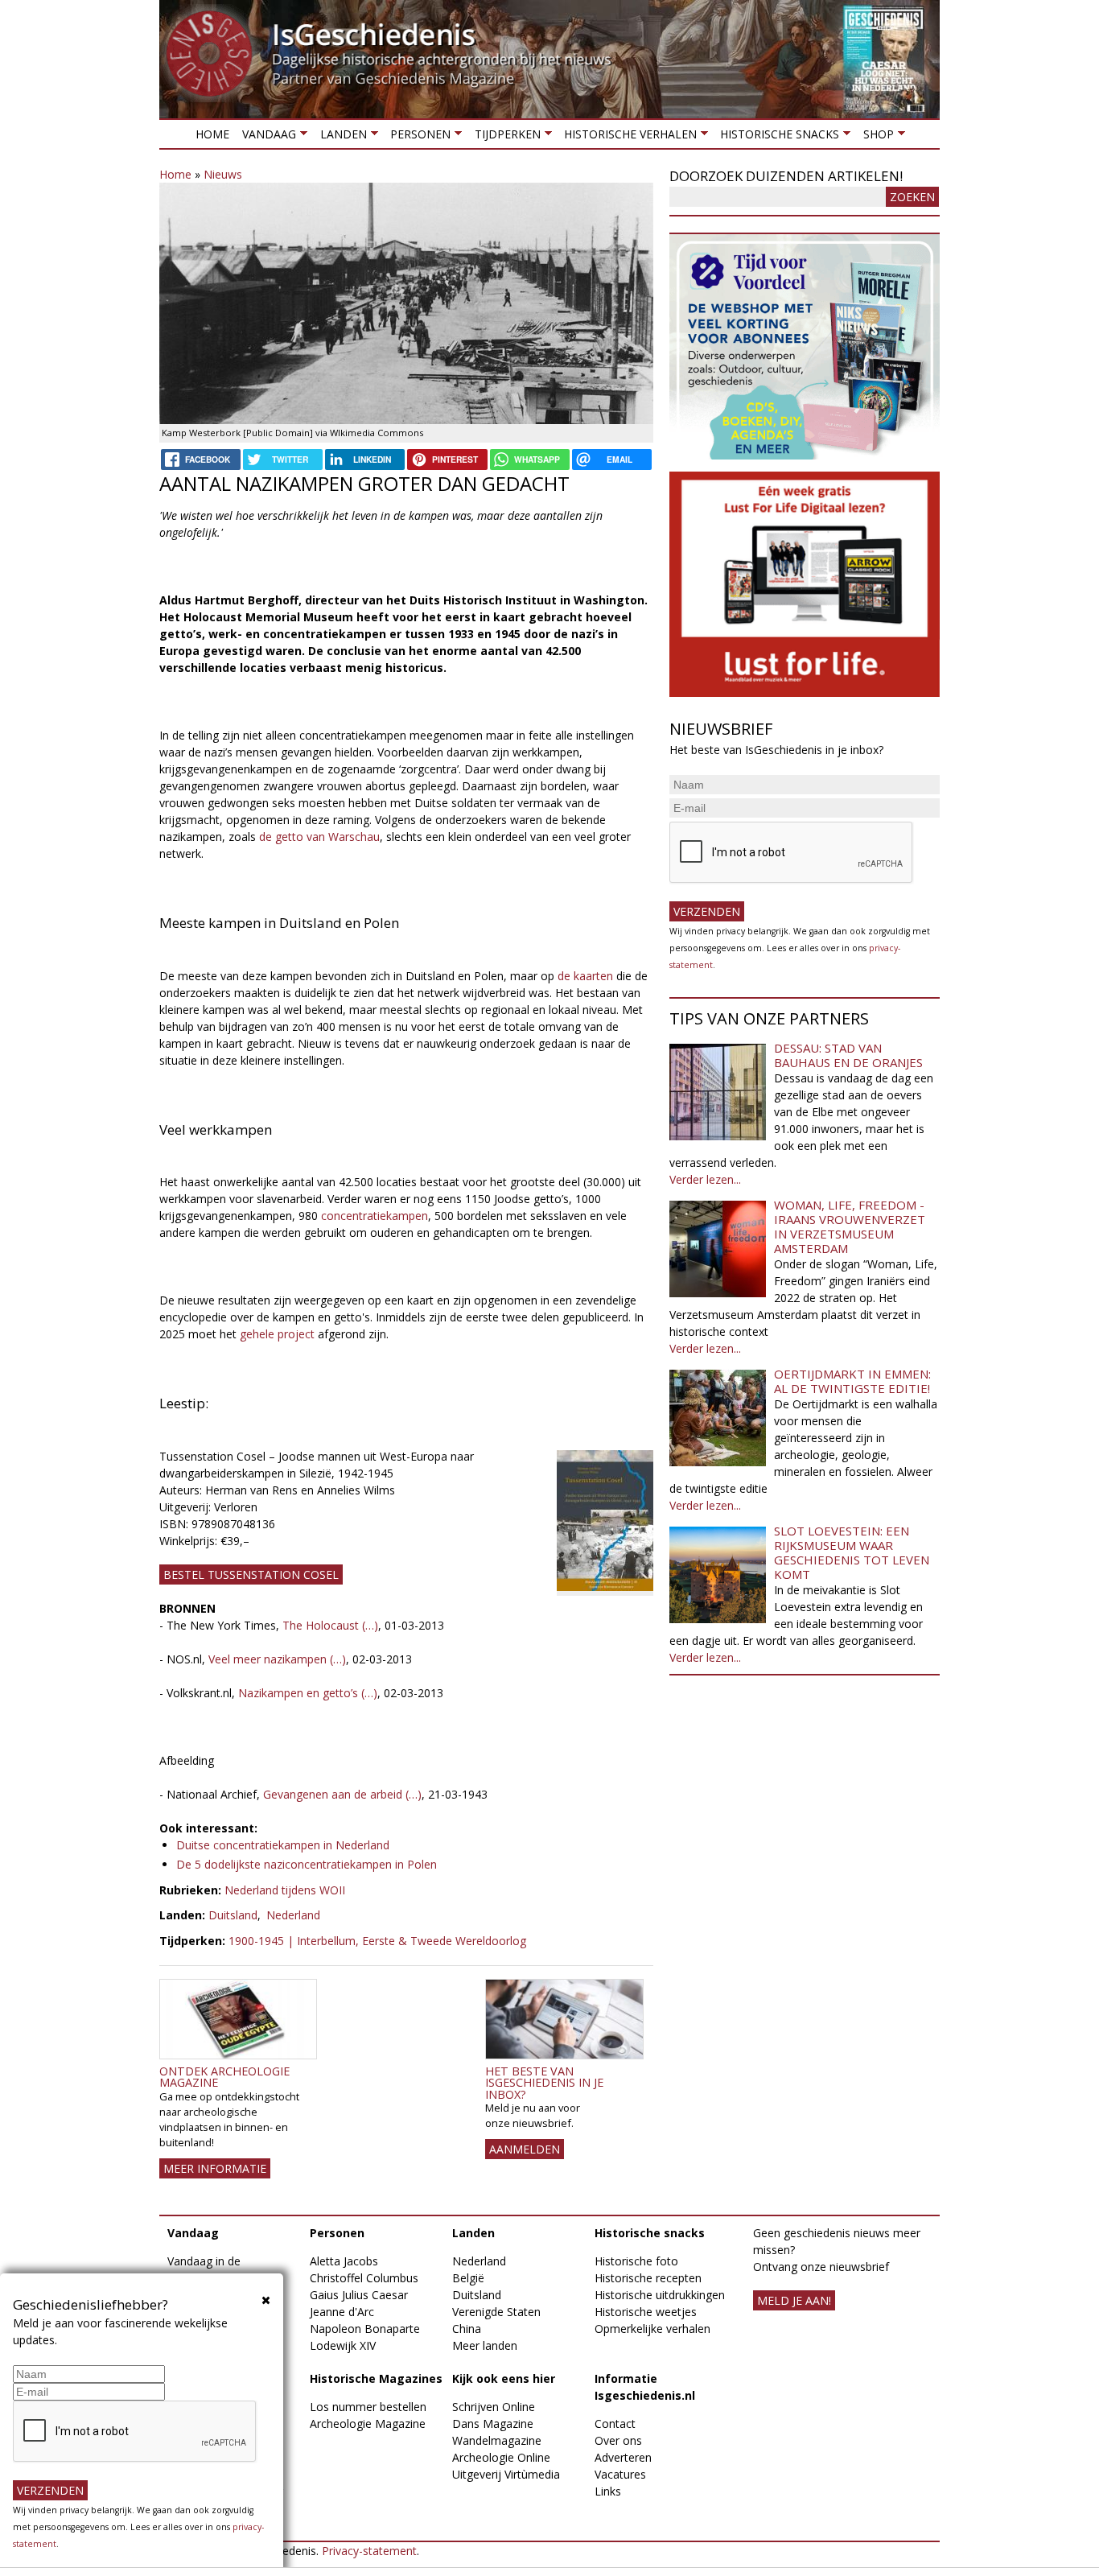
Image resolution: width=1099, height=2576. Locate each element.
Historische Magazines (376, 2378)
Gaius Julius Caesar (359, 2295)
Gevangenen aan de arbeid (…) (341, 1794)
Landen (340, 137)
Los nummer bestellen (368, 2407)
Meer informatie (215, 2168)
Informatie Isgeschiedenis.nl (645, 2387)
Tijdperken (504, 137)
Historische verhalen (627, 137)
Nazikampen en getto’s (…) (308, 1693)
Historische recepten (648, 2278)
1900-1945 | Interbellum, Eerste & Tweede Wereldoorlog (377, 1941)
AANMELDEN (525, 2149)
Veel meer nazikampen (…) (276, 1659)
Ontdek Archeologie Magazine (224, 2077)
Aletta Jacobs (344, 2261)
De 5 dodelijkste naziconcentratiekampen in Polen (307, 1864)
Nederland (293, 1915)
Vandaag (266, 137)
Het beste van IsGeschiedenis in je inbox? (544, 2083)
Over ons (618, 2440)
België (468, 2278)
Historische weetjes (646, 2312)
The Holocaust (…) (330, 1625)
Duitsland (233, 1915)
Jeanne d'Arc (342, 2312)
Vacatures (620, 2474)
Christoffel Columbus (364, 2278)
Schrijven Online (494, 2407)
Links (608, 2491)
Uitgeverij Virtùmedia (506, 2474)
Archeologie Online (501, 2457)
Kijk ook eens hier (504, 2378)
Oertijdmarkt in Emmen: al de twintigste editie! (852, 1381)
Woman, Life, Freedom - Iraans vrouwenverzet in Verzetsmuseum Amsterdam (850, 1226)
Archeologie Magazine (368, 2424)
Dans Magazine (493, 2424)
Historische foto (636, 2261)
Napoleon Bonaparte (365, 2329)
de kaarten (584, 976)
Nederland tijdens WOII (285, 1890)
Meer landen (485, 2345)
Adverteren (623, 2457)
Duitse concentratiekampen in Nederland (283, 1845)
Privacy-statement (369, 2551)
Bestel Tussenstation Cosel (251, 1574)
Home (212, 134)
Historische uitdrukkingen (660, 2295)
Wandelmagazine (497, 2440)
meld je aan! (794, 2300)
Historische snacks (776, 137)
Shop (875, 137)
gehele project (277, 1334)
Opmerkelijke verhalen (652, 2329)
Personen (417, 137)
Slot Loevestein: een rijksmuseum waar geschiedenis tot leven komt (852, 1552)
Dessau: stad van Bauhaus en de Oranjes (848, 1055)
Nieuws (223, 174)
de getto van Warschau (318, 837)
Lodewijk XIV (343, 2345)
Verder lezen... (705, 1179)
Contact (615, 2424)
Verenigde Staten (496, 2312)
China (467, 2329)
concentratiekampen (375, 1216)
